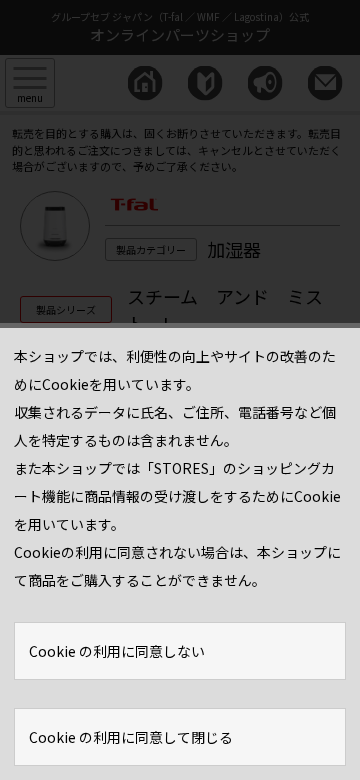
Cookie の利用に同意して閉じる (131, 737)
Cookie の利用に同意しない (117, 651)
